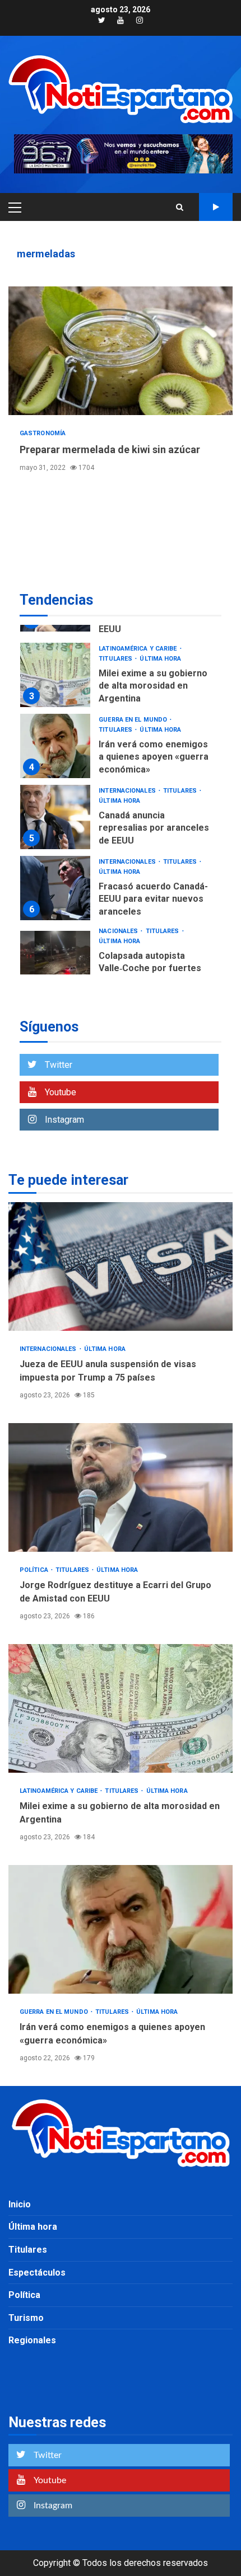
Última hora (160, 659)
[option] (121, 678)
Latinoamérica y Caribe (138, 649)
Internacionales (128, 791)
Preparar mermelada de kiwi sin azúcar (121, 351)
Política (35, 1570)
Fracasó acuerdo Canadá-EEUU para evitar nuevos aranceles (55, 888)
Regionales (32, 2340)
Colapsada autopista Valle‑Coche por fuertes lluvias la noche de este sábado (55, 963)
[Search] (180, 207)
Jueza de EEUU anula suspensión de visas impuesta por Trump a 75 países (121, 1266)
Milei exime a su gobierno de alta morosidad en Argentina (55, 675)
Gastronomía (43, 433)
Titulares (116, 659)
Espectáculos (37, 2273)
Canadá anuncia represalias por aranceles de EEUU (55, 817)
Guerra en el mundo (134, 720)
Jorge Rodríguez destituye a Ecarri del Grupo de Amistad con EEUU (121, 1487)
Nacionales (119, 931)
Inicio (20, 2204)
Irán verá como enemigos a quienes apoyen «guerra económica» (55, 746)
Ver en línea (216, 207)
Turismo (26, 2318)
